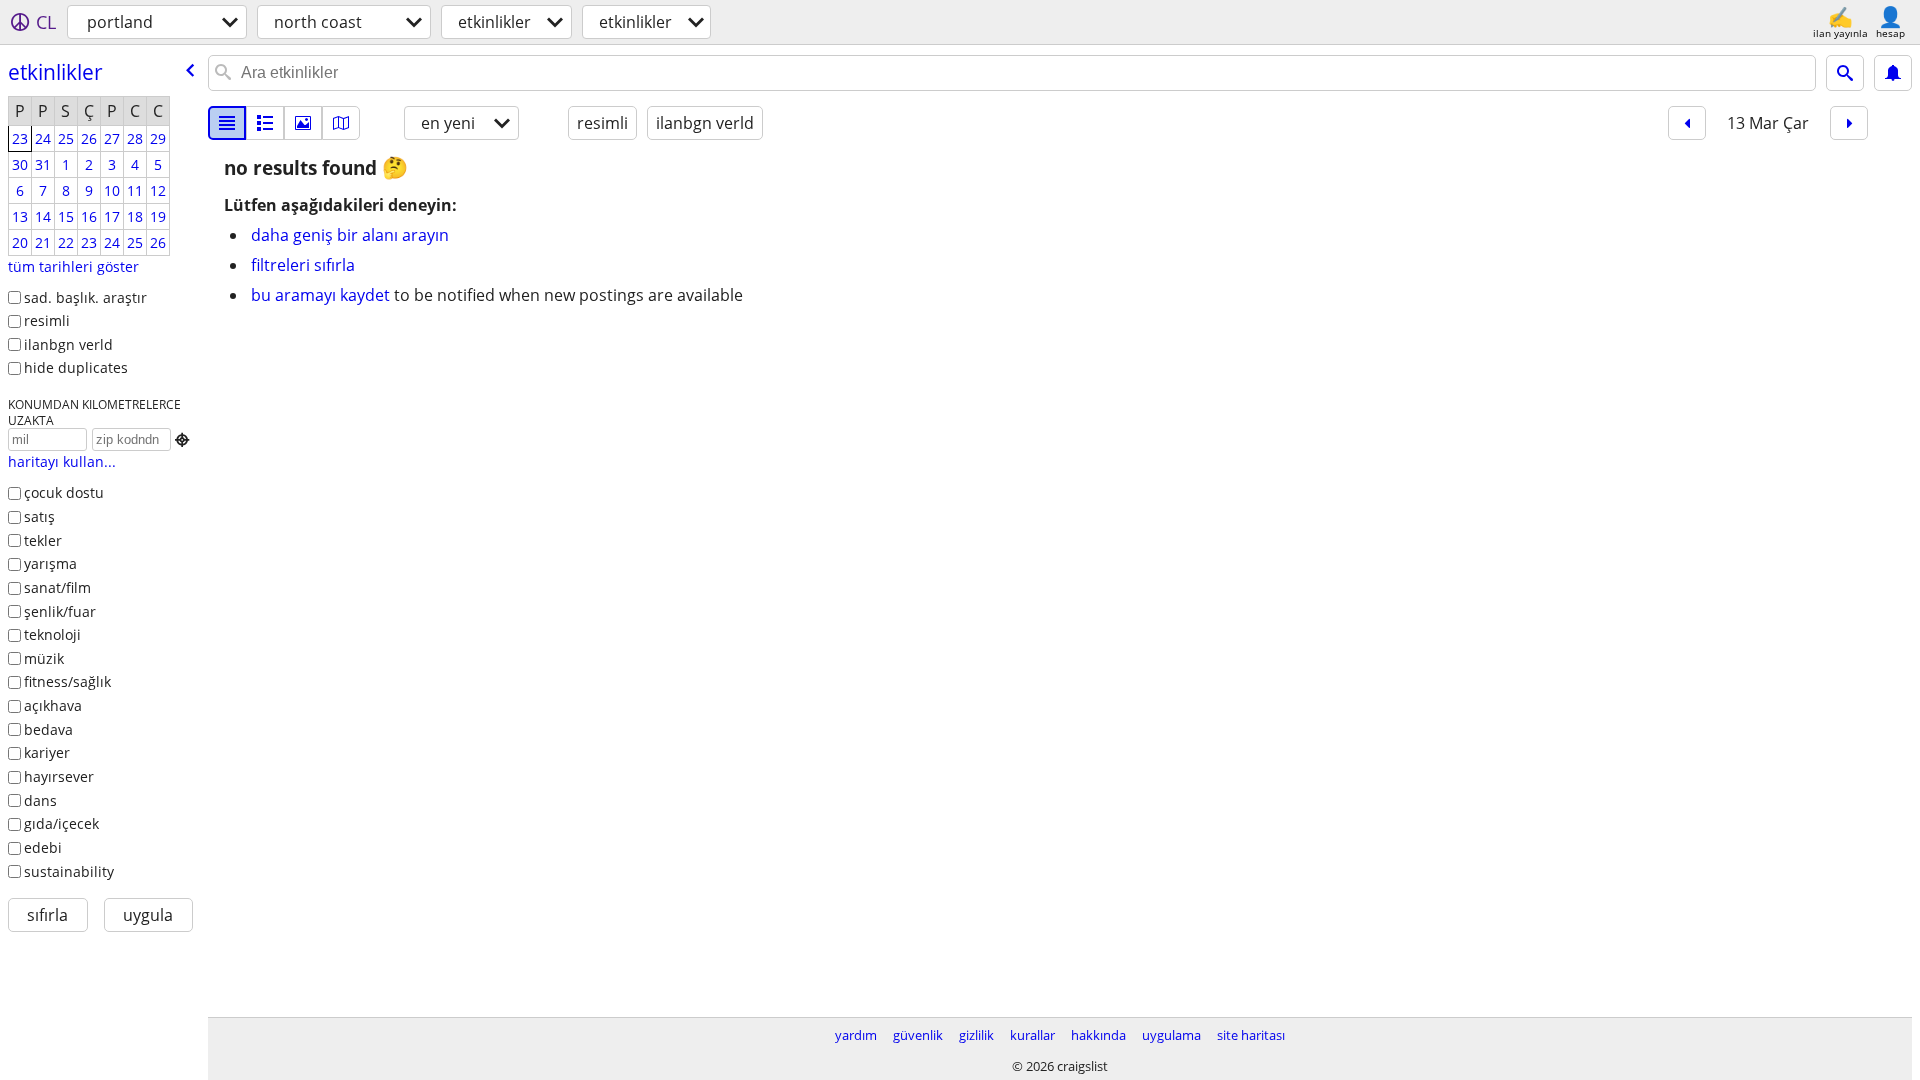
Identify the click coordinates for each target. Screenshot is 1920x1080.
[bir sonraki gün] (1849, 123)
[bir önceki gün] (1687, 123)
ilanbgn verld (68, 344)
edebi (43, 847)
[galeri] (303, 123)
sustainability (69, 871)
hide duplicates (76, 367)
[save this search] (1893, 73)
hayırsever (59, 776)
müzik (44, 658)
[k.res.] (265, 123)
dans (40, 800)
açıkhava (53, 705)
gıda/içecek (61, 823)
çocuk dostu (64, 492)
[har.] (341, 123)
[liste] (227, 123)
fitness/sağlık (67, 681)
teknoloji (52, 634)
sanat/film (57, 587)
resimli (47, 320)
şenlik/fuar (60, 611)
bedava (48, 729)
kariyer (47, 752)
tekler (43, 540)
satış (39, 516)
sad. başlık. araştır (85, 297)
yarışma (50, 563)
